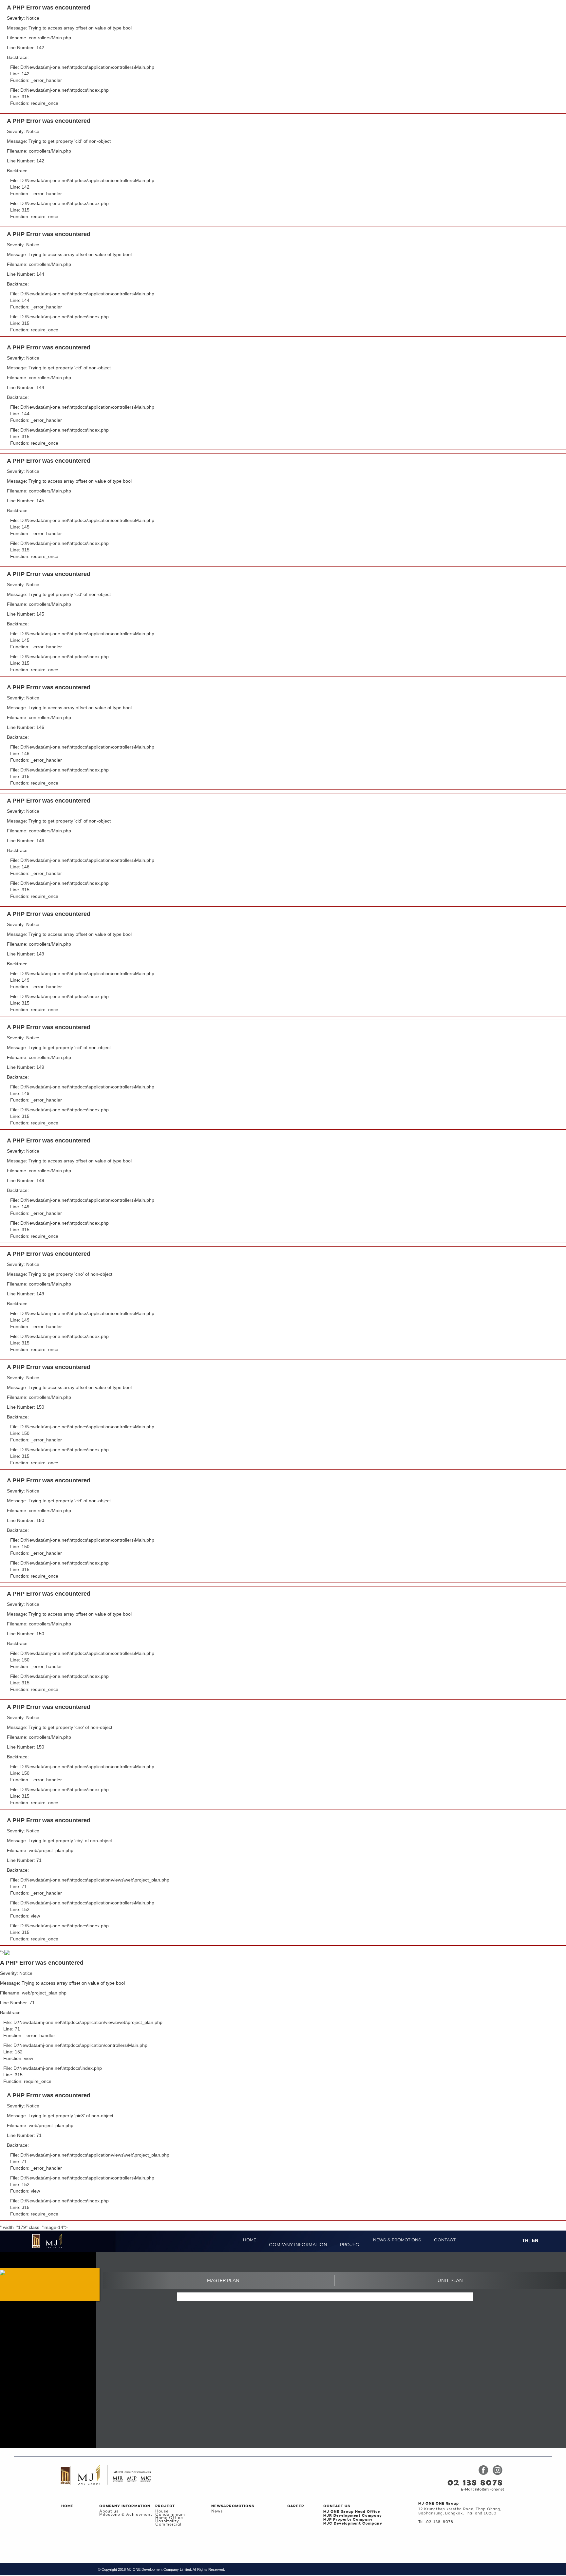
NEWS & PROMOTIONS (397, 2240)
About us (109, 2511)
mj (439, 2504)
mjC (353, 2524)
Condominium (170, 2515)
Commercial (168, 2525)
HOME (250, 2240)
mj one (352, 2512)
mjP (348, 2520)
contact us (337, 2506)
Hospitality (167, 2521)
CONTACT (445, 2240)
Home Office (169, 2518)
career (296, 2506)
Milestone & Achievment (126, 2515)
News (217, 2511)
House (162, 2511)
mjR (353, 2516)
